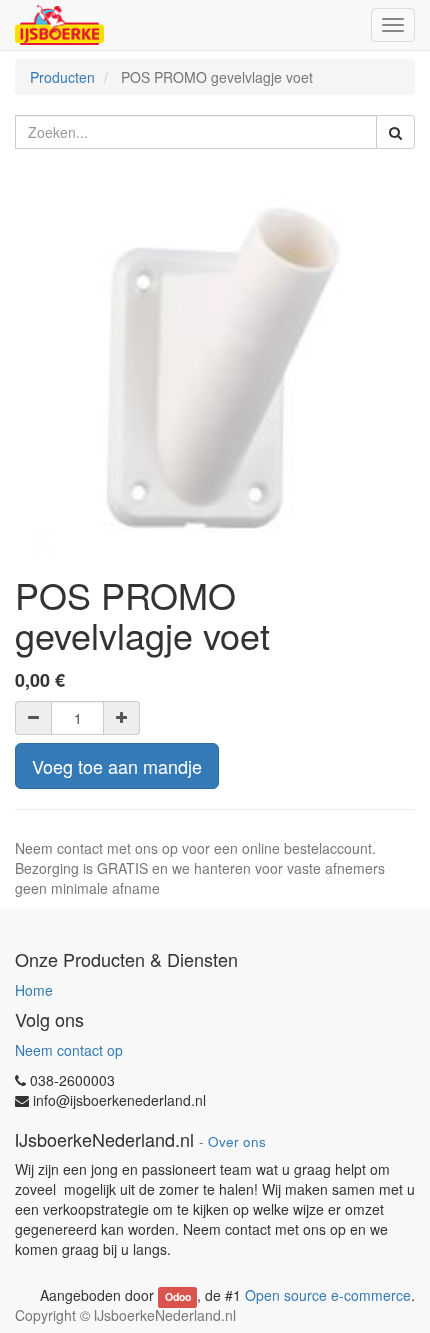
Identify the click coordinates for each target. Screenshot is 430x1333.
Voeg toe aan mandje (117, 766)
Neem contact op (69, 1050)
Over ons (237, 1141)
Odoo (178, 1296)
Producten (62, 77)
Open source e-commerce (328, 1295)
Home (34, 990)
